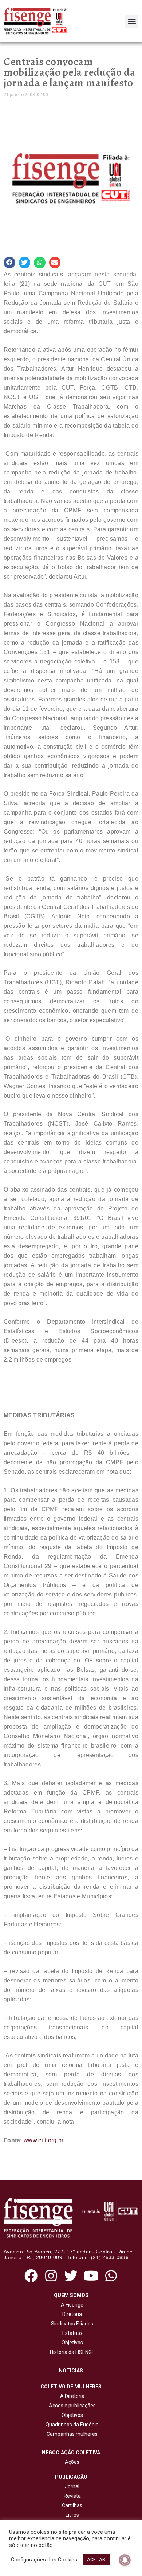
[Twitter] (71, 2276)
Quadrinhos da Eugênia (71, 2425)
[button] (132, 21)
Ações (71, 2462)
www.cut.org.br (44, 2140)
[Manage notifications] (125, 2560)
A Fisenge (71, 2305)
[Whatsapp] (111, 2276)
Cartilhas (72, 2505)
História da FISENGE (71, 2352)
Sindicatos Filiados (71, 2324)
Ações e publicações (71, 2406)
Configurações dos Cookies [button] (44, 2560)
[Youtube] (91, 2276)
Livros (72, 2515)
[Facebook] (31, 2276)
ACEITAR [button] (96, 2559)
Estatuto (71, 2333)
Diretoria (71, 2314)
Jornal (72, 2486)
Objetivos (71, 2343)
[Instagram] (51, 2276)
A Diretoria (71, 2396)
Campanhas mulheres (71, 2434)
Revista (72, 2496)
